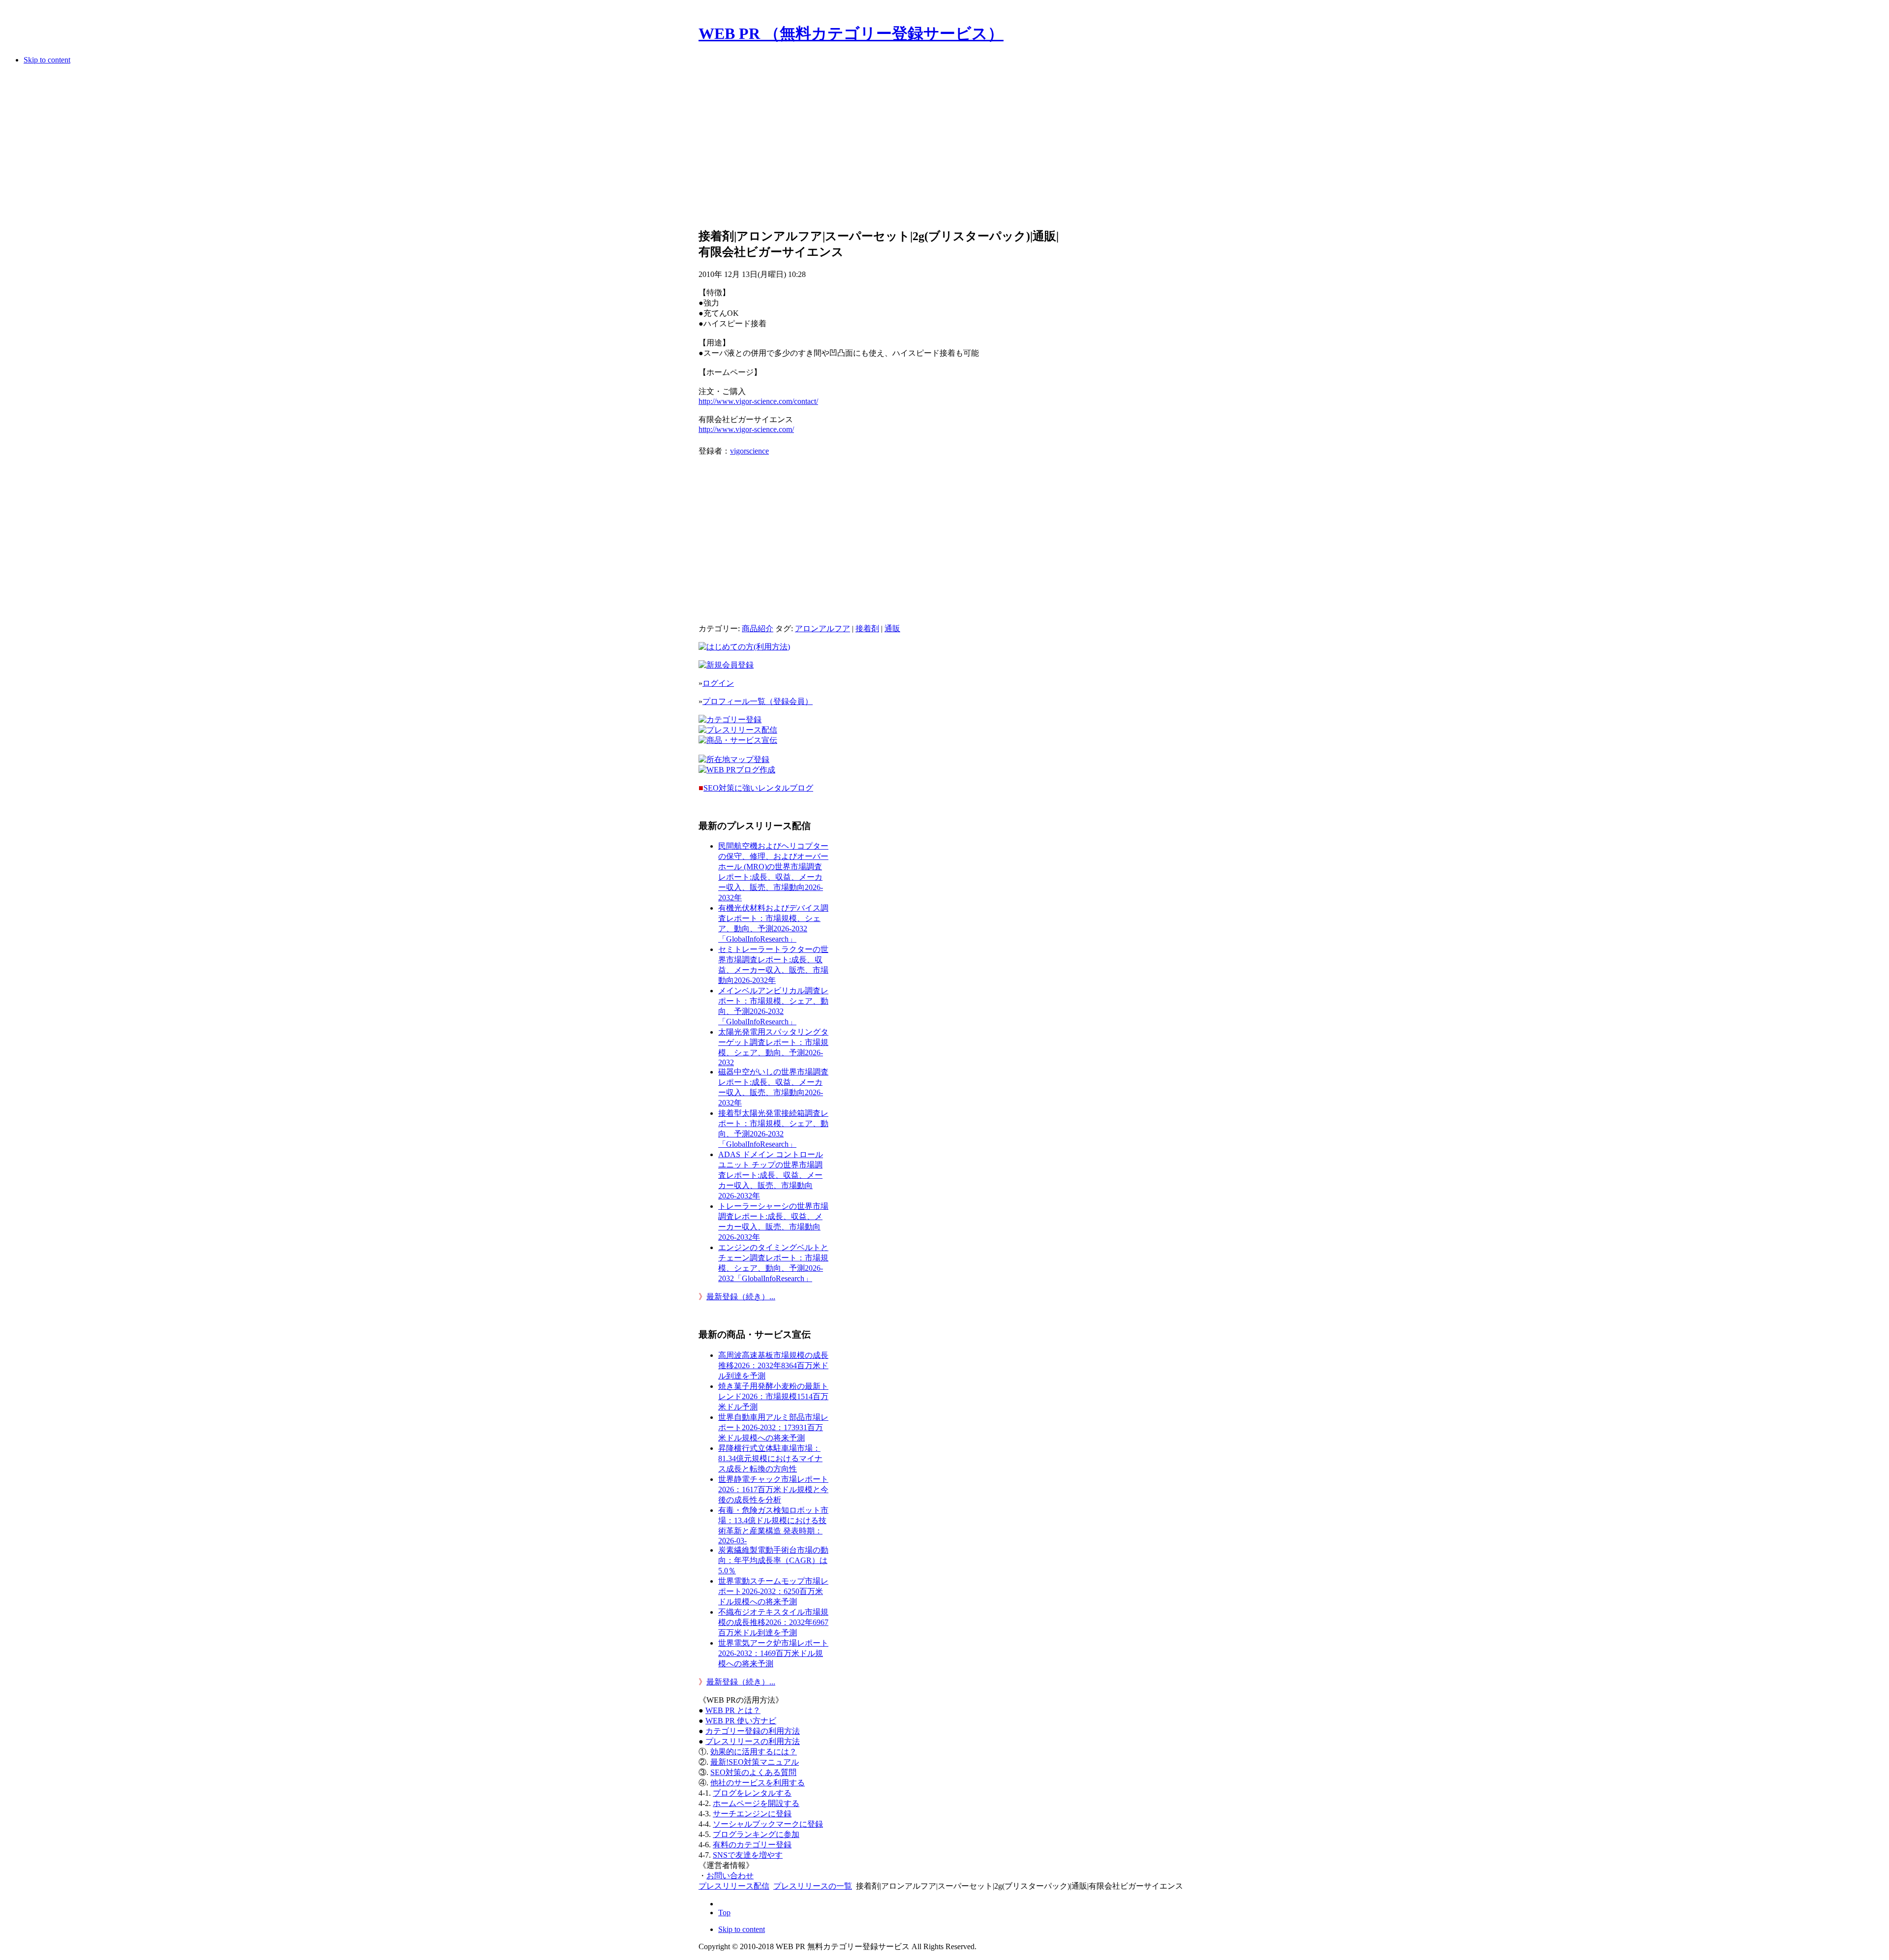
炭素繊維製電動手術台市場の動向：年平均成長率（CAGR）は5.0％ (773, 1560)
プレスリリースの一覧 (813, 1886)
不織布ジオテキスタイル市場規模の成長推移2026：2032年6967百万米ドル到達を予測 (773, 1622)
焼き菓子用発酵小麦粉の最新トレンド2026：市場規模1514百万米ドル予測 (773, 1396)
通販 (892, 628)
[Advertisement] (879, 150)
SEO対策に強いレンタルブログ (758, 788)
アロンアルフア (823, 628)
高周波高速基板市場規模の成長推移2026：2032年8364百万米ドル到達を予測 (773, 1365)
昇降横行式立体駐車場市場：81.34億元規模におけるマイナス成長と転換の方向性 (770, 1458)
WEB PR (741, 1721)
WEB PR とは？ (733, 1710)
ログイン (718, 683)
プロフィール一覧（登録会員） (758, 701)
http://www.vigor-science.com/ (746, 429)
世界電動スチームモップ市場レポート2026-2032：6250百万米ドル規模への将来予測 (773, 1591)
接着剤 (867, 628)
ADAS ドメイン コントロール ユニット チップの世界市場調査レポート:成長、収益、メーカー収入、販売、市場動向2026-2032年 (771, 1175)
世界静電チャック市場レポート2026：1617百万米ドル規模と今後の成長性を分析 (773, 1489)
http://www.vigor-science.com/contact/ (758, 401)
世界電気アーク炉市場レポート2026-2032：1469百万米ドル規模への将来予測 (773, 1653)
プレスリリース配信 (734, 1886)
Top (724, 1913)
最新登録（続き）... (741, 1297)
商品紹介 (758, 628)
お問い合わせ (730, 1876)
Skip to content (47, 60)
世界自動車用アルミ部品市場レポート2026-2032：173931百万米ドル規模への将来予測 (773, 1427)
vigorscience (749, 451)
